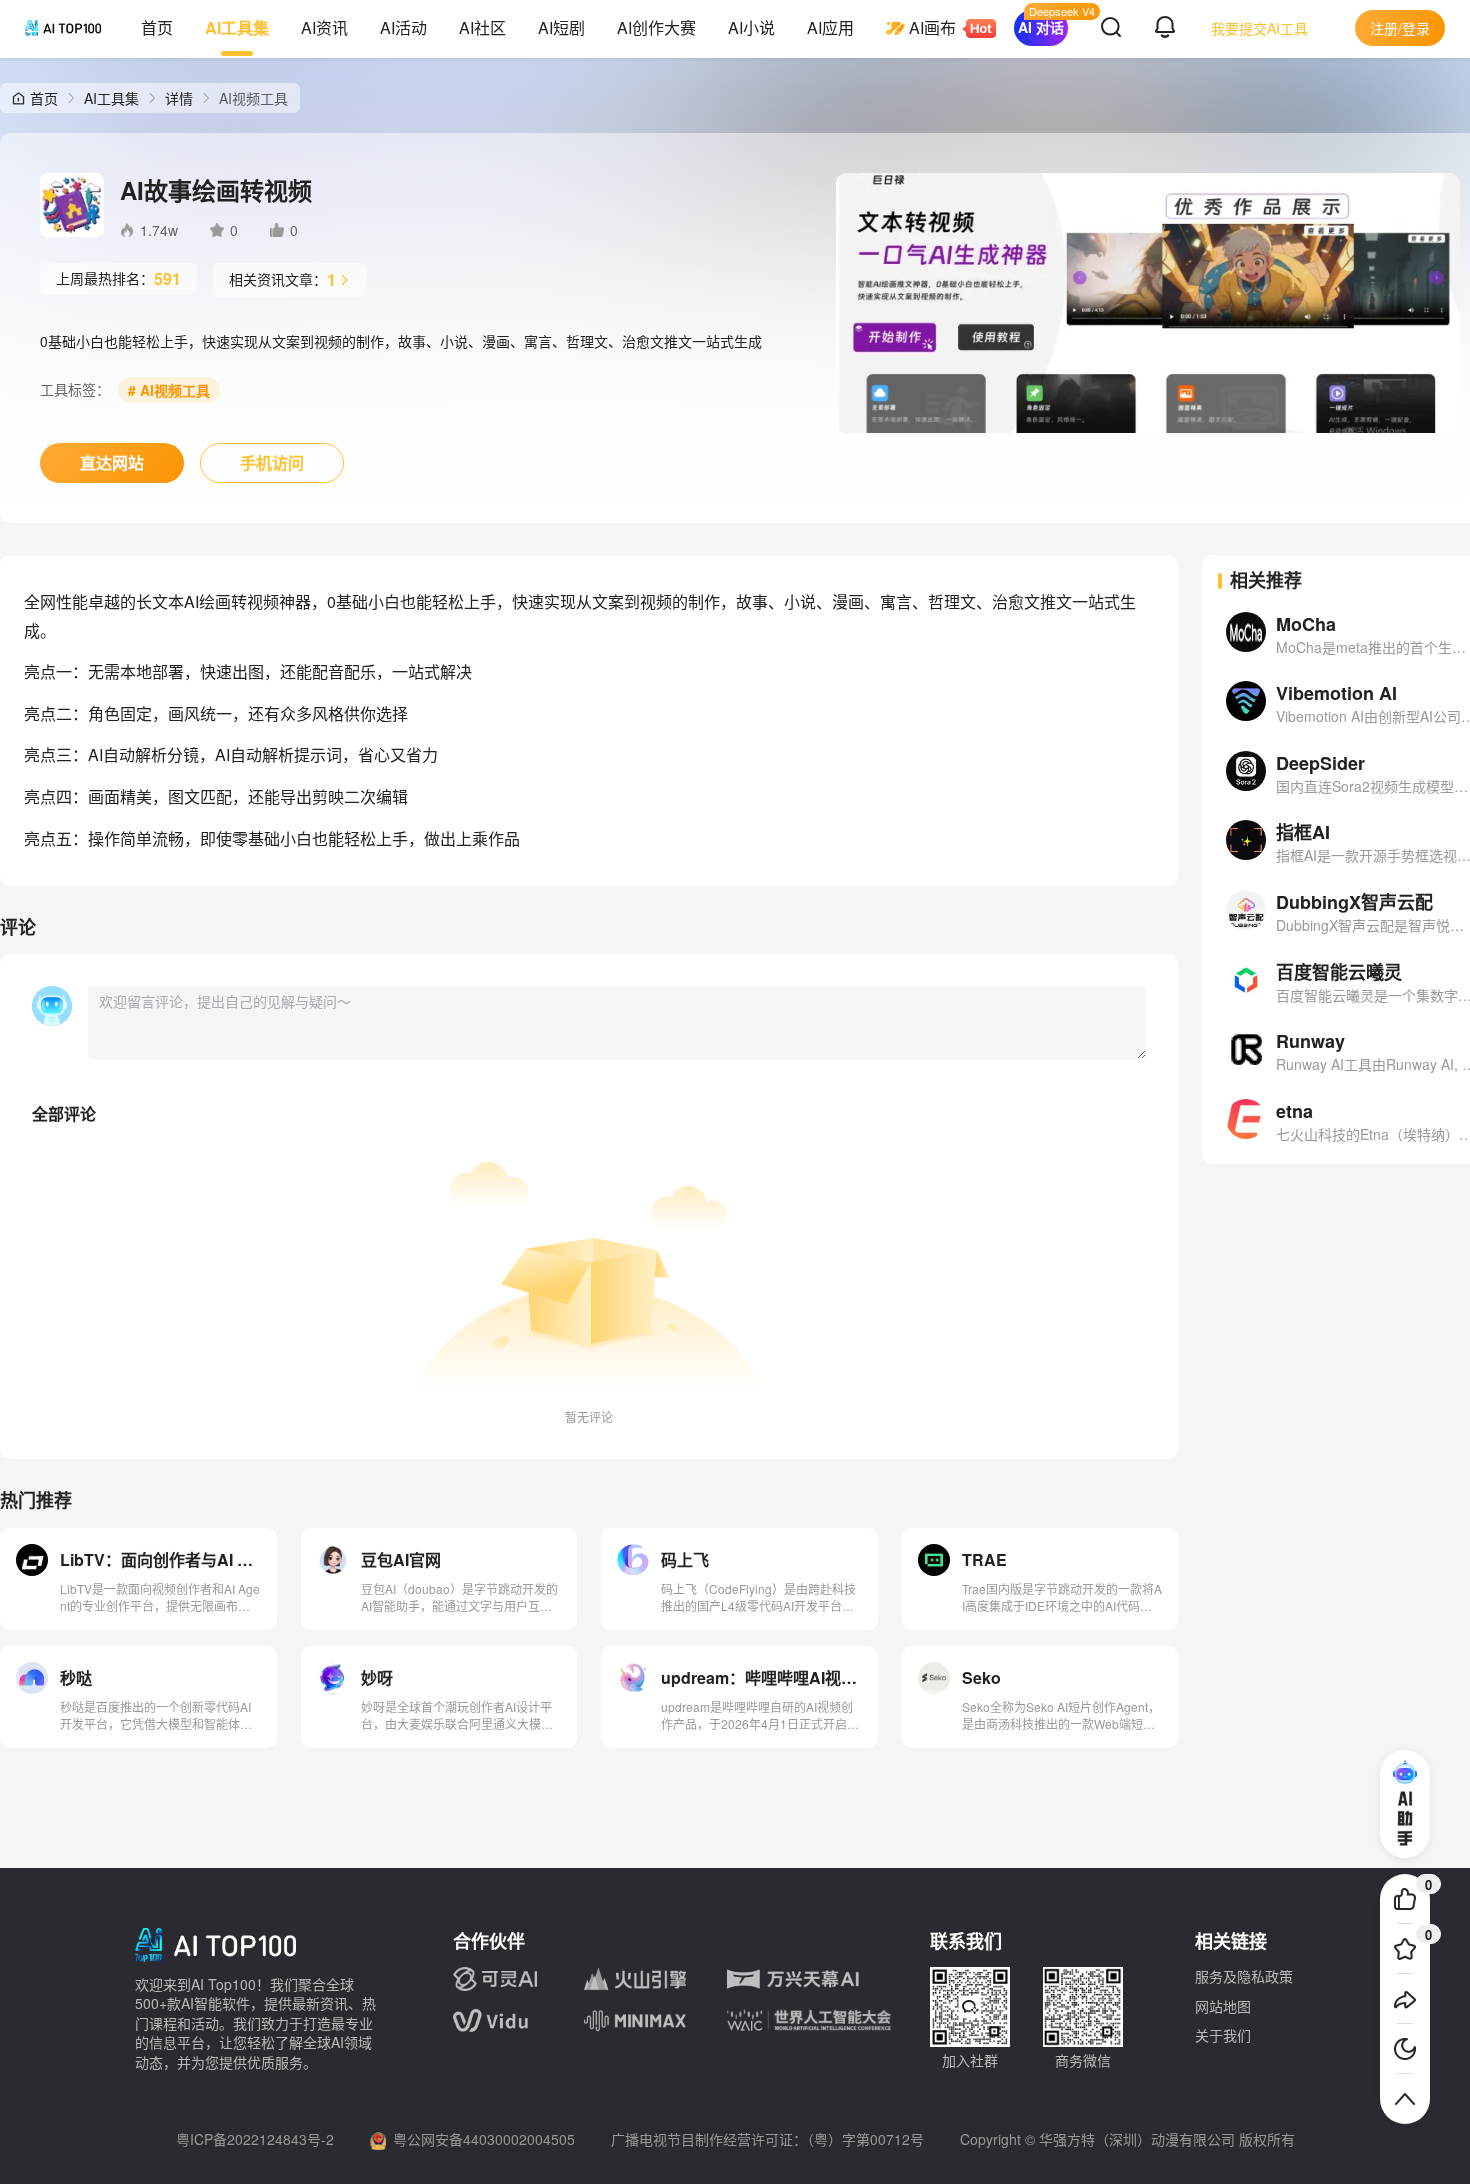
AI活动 (403, 27)
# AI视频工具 (169, 390)
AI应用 (830, 27)
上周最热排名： (118, 278)
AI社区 (482, 27)
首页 (157, 27)
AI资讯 (324, 27)
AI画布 (932, 27)
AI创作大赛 (656, 27)
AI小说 (751, 27)
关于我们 (1223, 2035)
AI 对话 (1041, 27)
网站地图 (1223, 2006)
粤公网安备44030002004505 (484, 2139)
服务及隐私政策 (1244, 1976)
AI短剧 (561, 27)
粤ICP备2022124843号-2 (255, 2139)
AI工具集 (237, 27)
